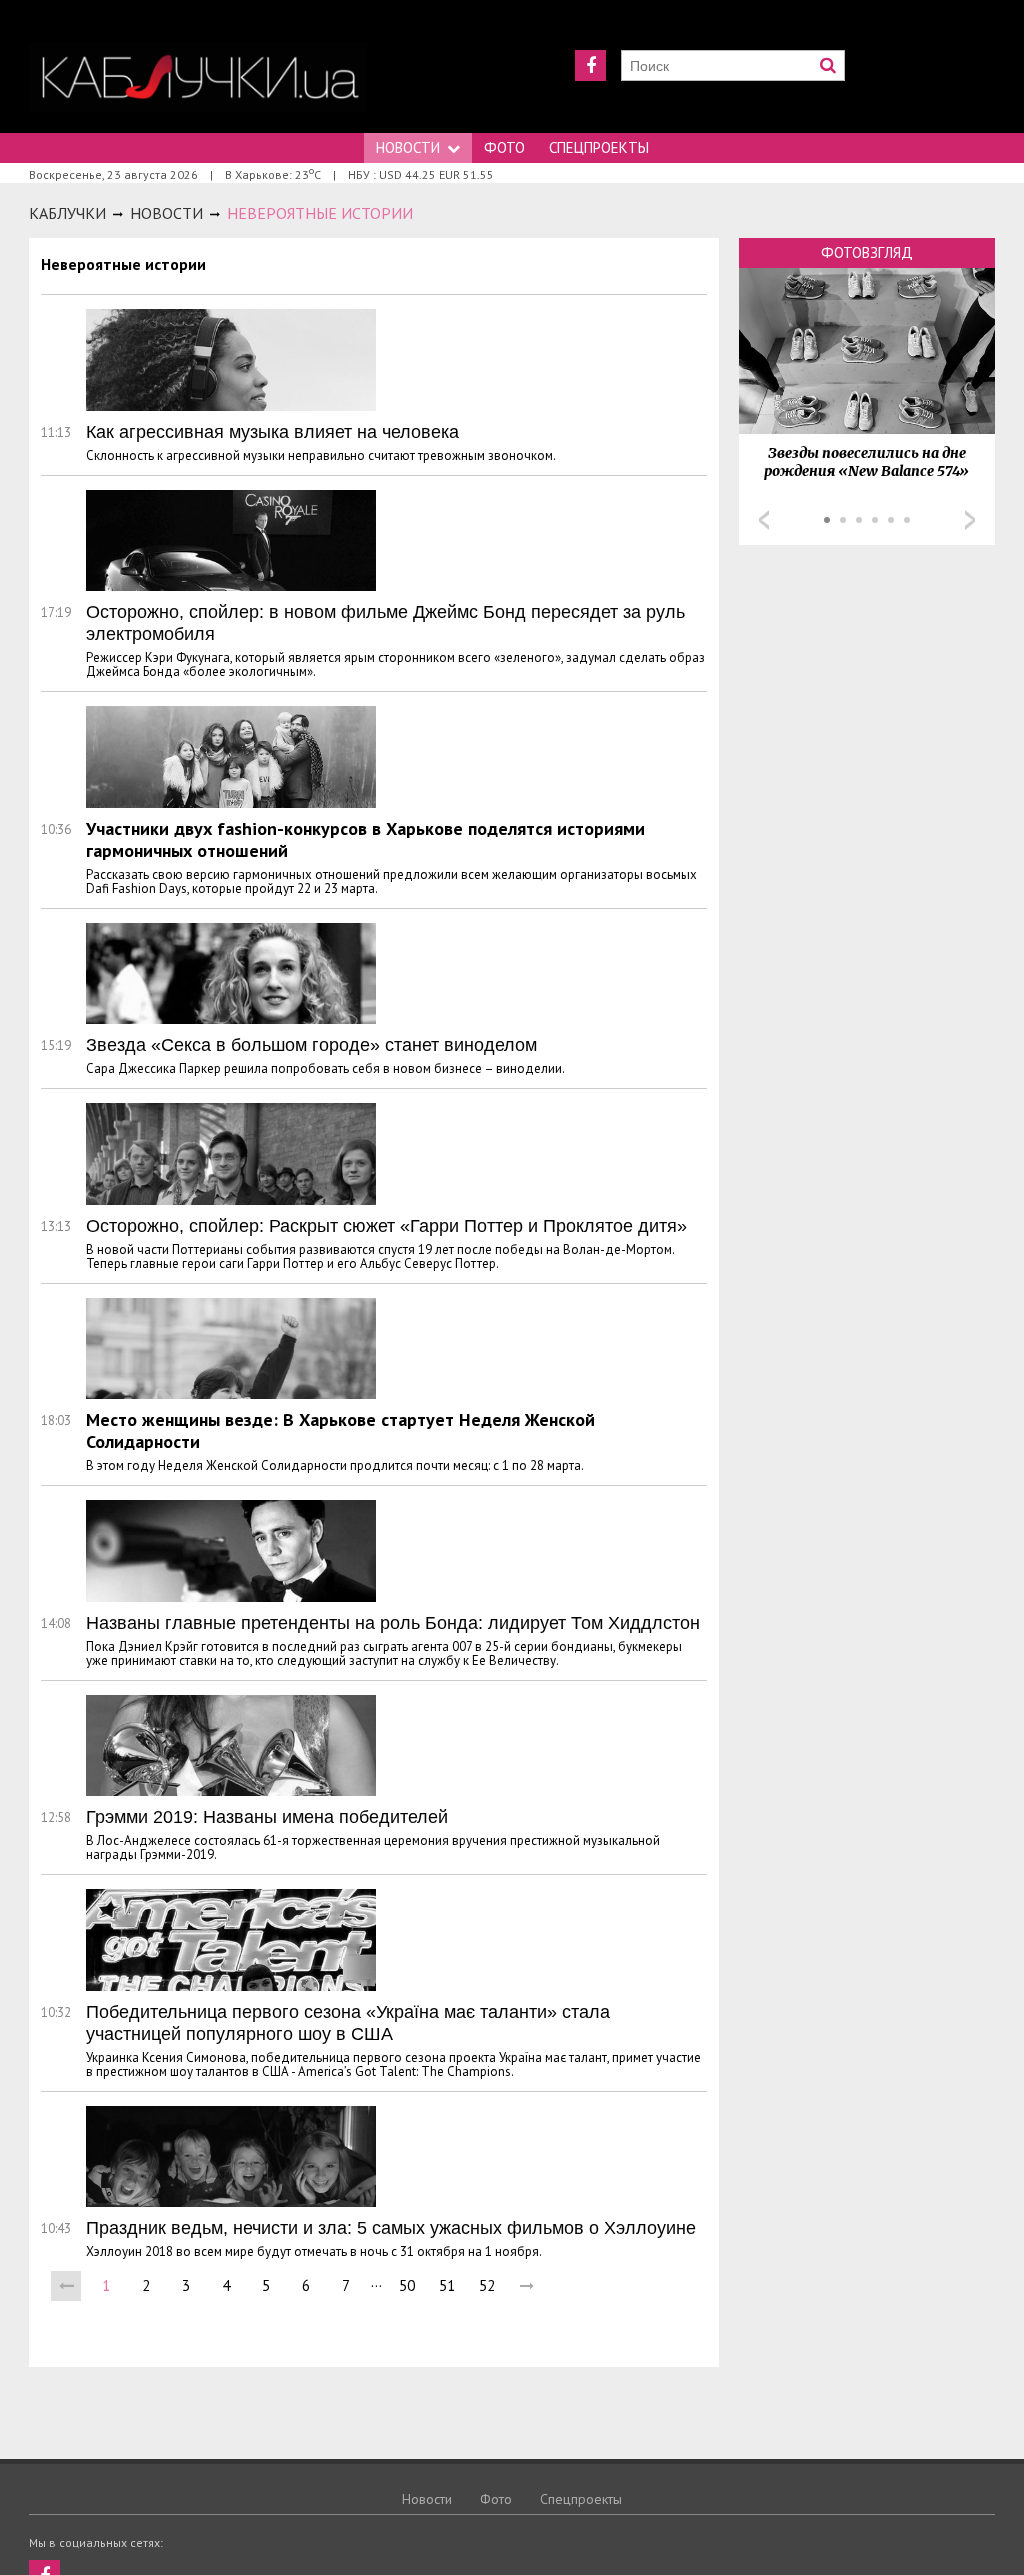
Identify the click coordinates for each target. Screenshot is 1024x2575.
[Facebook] (590, 65)
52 (487, 2285)
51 (447, 2285)
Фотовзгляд (867, 252)
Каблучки (67, 213)
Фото (504, 147)
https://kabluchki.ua (198, 77)
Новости (408, 147)
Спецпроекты (599, 147)
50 (407, 2285)
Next (970, 520)
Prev (764, 520)
